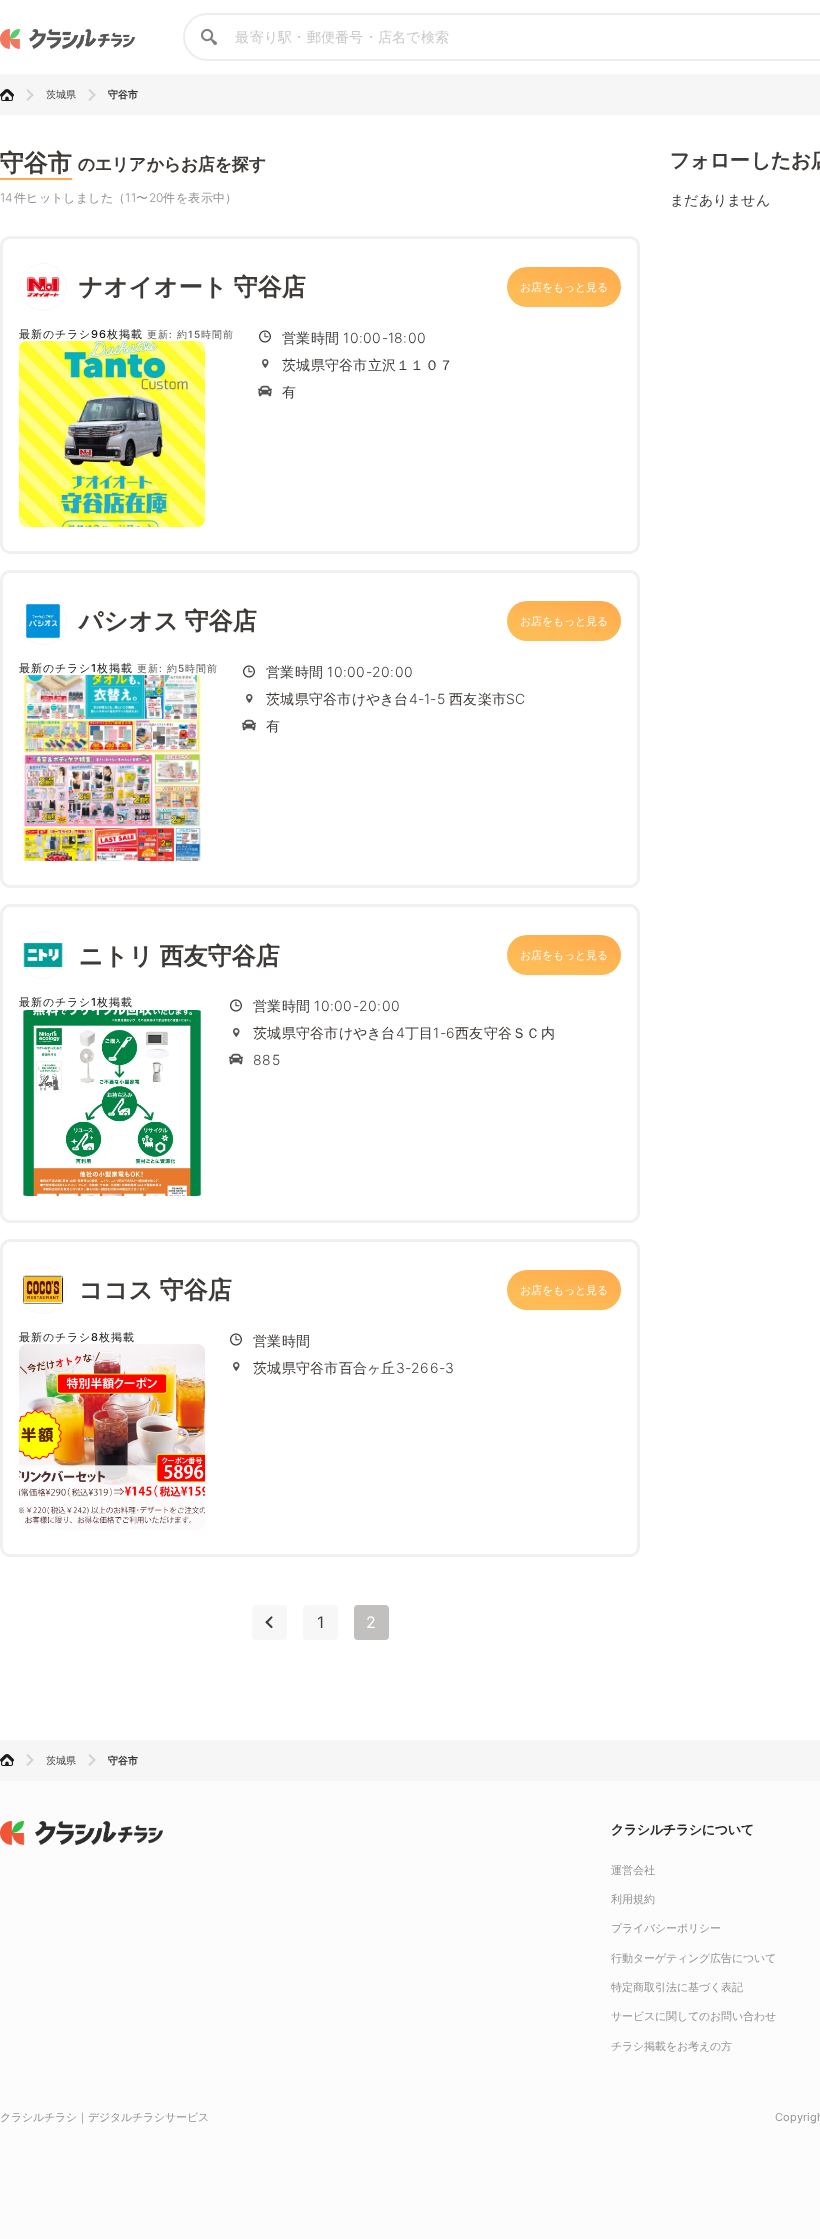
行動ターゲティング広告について (693, 1958)
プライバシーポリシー (666, 1928)
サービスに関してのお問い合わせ (693, 2016)
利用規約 (633, 1899)
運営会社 (633, 1870)
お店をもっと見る (564, 287)
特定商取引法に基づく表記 (677, 1987)
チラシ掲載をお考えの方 (671, 2046)
